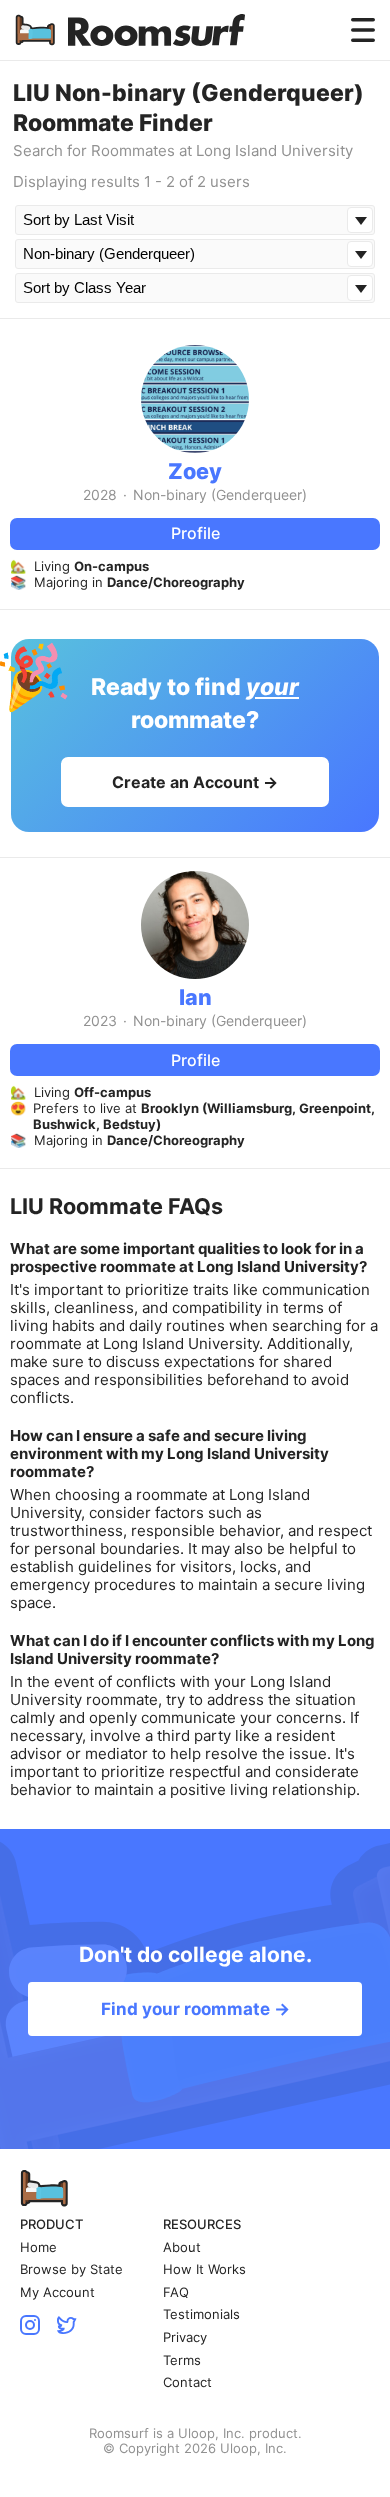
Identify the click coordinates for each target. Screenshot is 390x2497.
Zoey (195, 471)
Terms (182, 2360)
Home (38, 2247)
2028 (100, 495)
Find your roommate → (195, 2009)
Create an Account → (195, 782)
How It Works (204, 2269)
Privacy (185, 2337)
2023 (100, 1021)
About (182, 2247)
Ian (195, 997)
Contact (187, 2382)
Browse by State (71, 2269)
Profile (195, 533)
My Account (57, 2292)
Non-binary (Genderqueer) (220, 495)
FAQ (176, 2292)
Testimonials (201, 2314)
